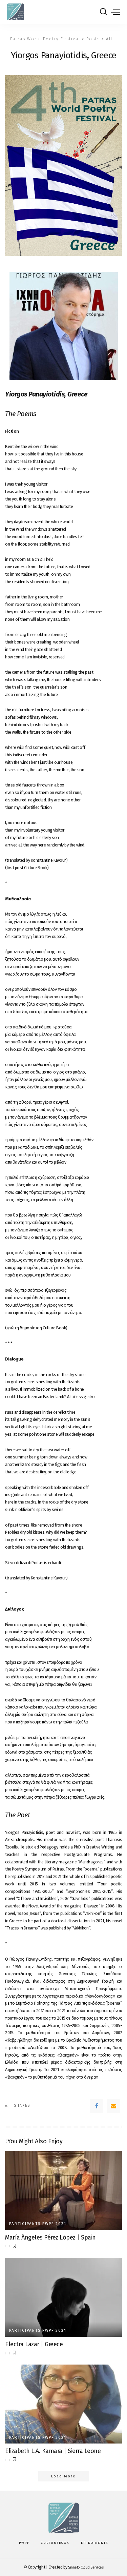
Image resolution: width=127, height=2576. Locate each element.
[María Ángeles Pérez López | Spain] (63, 2191)
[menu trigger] (115, 12)
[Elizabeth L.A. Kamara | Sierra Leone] (63, 2404)
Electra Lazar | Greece (34, 2344)
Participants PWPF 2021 (38, 2224)
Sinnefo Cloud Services (86, 2567)
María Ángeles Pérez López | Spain (50, 2237)
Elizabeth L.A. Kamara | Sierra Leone (53, 2451)
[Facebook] (97, 2106)
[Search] (103, 12)
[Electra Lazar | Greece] (63, 2297)
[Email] (113, 2106)
